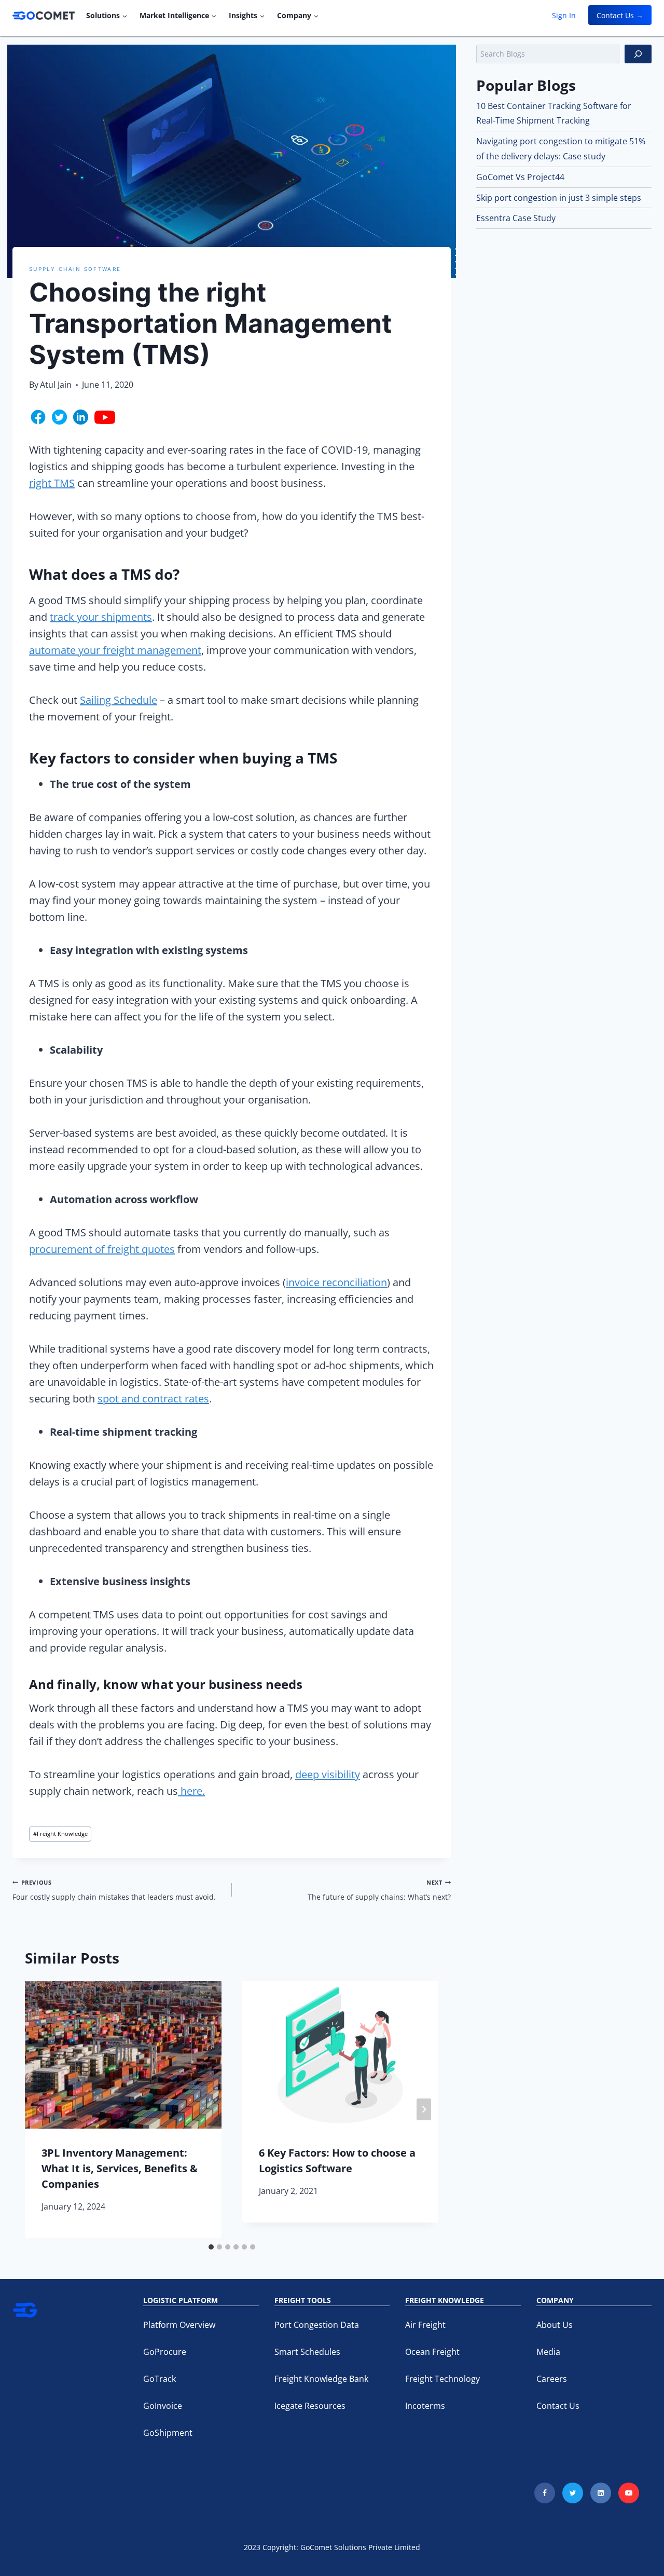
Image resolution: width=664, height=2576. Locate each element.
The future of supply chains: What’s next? (379, 1890)
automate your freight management (115, 650)
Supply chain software (75, 269)
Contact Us (558, 2406)
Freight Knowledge (60, 1834)
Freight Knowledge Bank (321, 2379)
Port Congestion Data (317, 2325)
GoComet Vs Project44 (520, 177)
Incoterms (425, 2406)
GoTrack (160, 2379)
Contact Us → (620, 15)
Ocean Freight (432, 2352)
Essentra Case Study (516, 218)
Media (548, 2352)
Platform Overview (179, 2325)
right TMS (52, 483)
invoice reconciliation (336, 1282)
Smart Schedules (307, 2352)
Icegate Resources (310, 2406)
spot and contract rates (153, 1399)
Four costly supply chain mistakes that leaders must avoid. (114, 1890)
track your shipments (101, 617)
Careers (552, 2379)
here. (191, 1791)
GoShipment (168, 2433)
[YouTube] (629, 2493)
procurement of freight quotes (102, 1249)
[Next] (424, 2109)
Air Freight (425, 2325)
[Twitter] (573, 2493)
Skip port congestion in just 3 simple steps (559, 198)
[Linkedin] (601, 2493)
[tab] (211, 2247)
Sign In (564, 15)
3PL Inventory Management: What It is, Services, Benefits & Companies (120, 2168)
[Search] (638, 54)
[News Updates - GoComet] (44, 16)
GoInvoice (163, 2406)
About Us (555, 2325)
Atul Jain (56, 385)
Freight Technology (442, 2379)
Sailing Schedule (119, 700)
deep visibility (328, 1774)
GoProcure (165, 2352)
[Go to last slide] (39, 2109)
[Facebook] (545, 2493)
